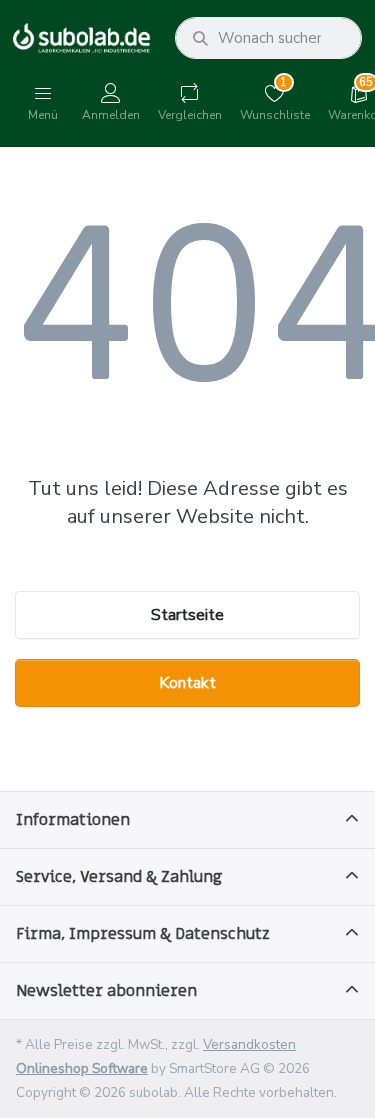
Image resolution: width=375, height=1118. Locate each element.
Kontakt (187, 683)
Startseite (187, 615)
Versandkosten (249, 1044)
